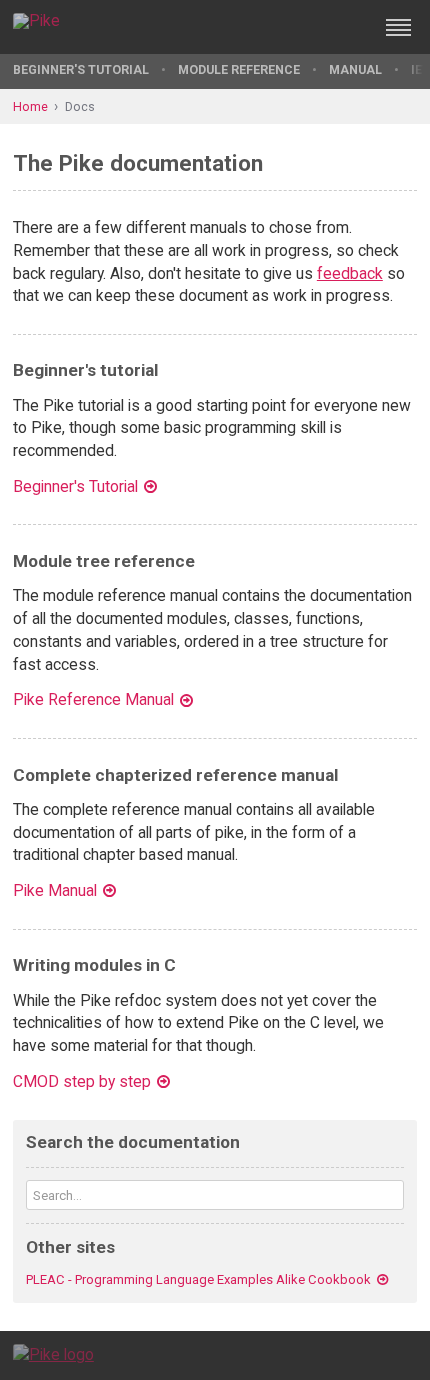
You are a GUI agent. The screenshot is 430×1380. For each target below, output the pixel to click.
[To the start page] (53, 1354)
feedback (350, 273)
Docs (80, 106)
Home (30, 106)
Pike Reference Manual (93, 699)
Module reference (239, 69)
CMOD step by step (82, 1081)
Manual (355, 69)
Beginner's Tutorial (81, 69)
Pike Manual (55, 890)
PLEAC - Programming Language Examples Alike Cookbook (198, 1279)
